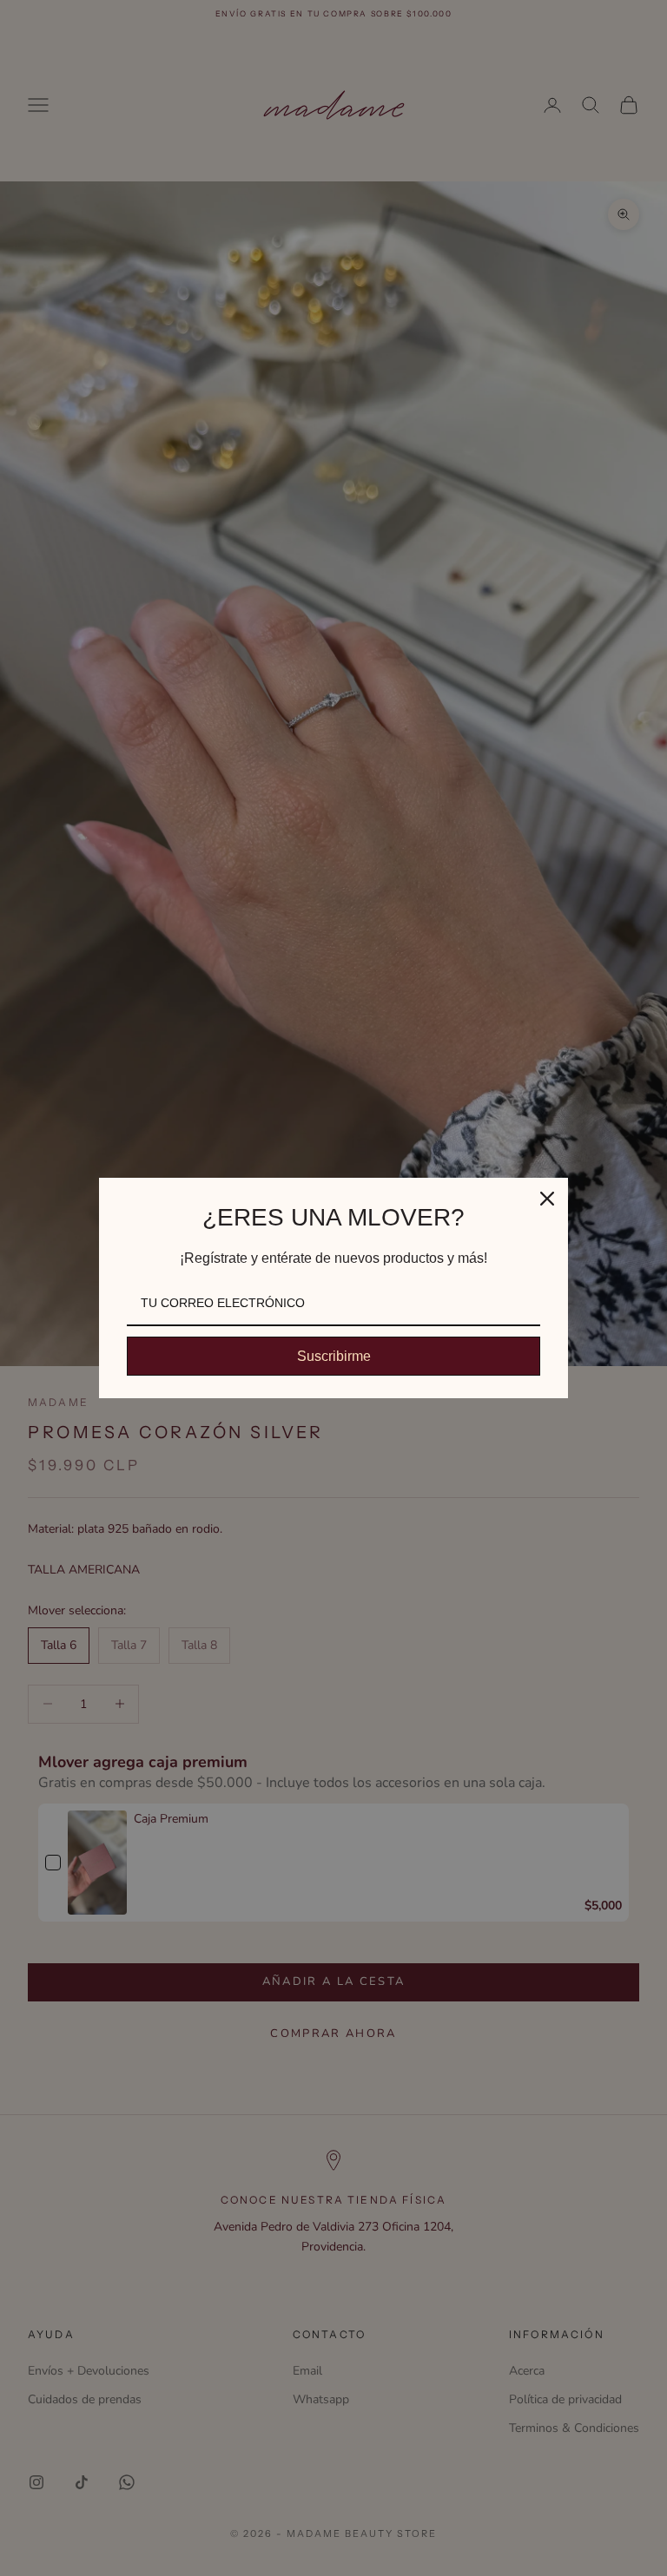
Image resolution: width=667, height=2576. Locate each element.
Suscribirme (334, 1356)
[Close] (547, 1199)
